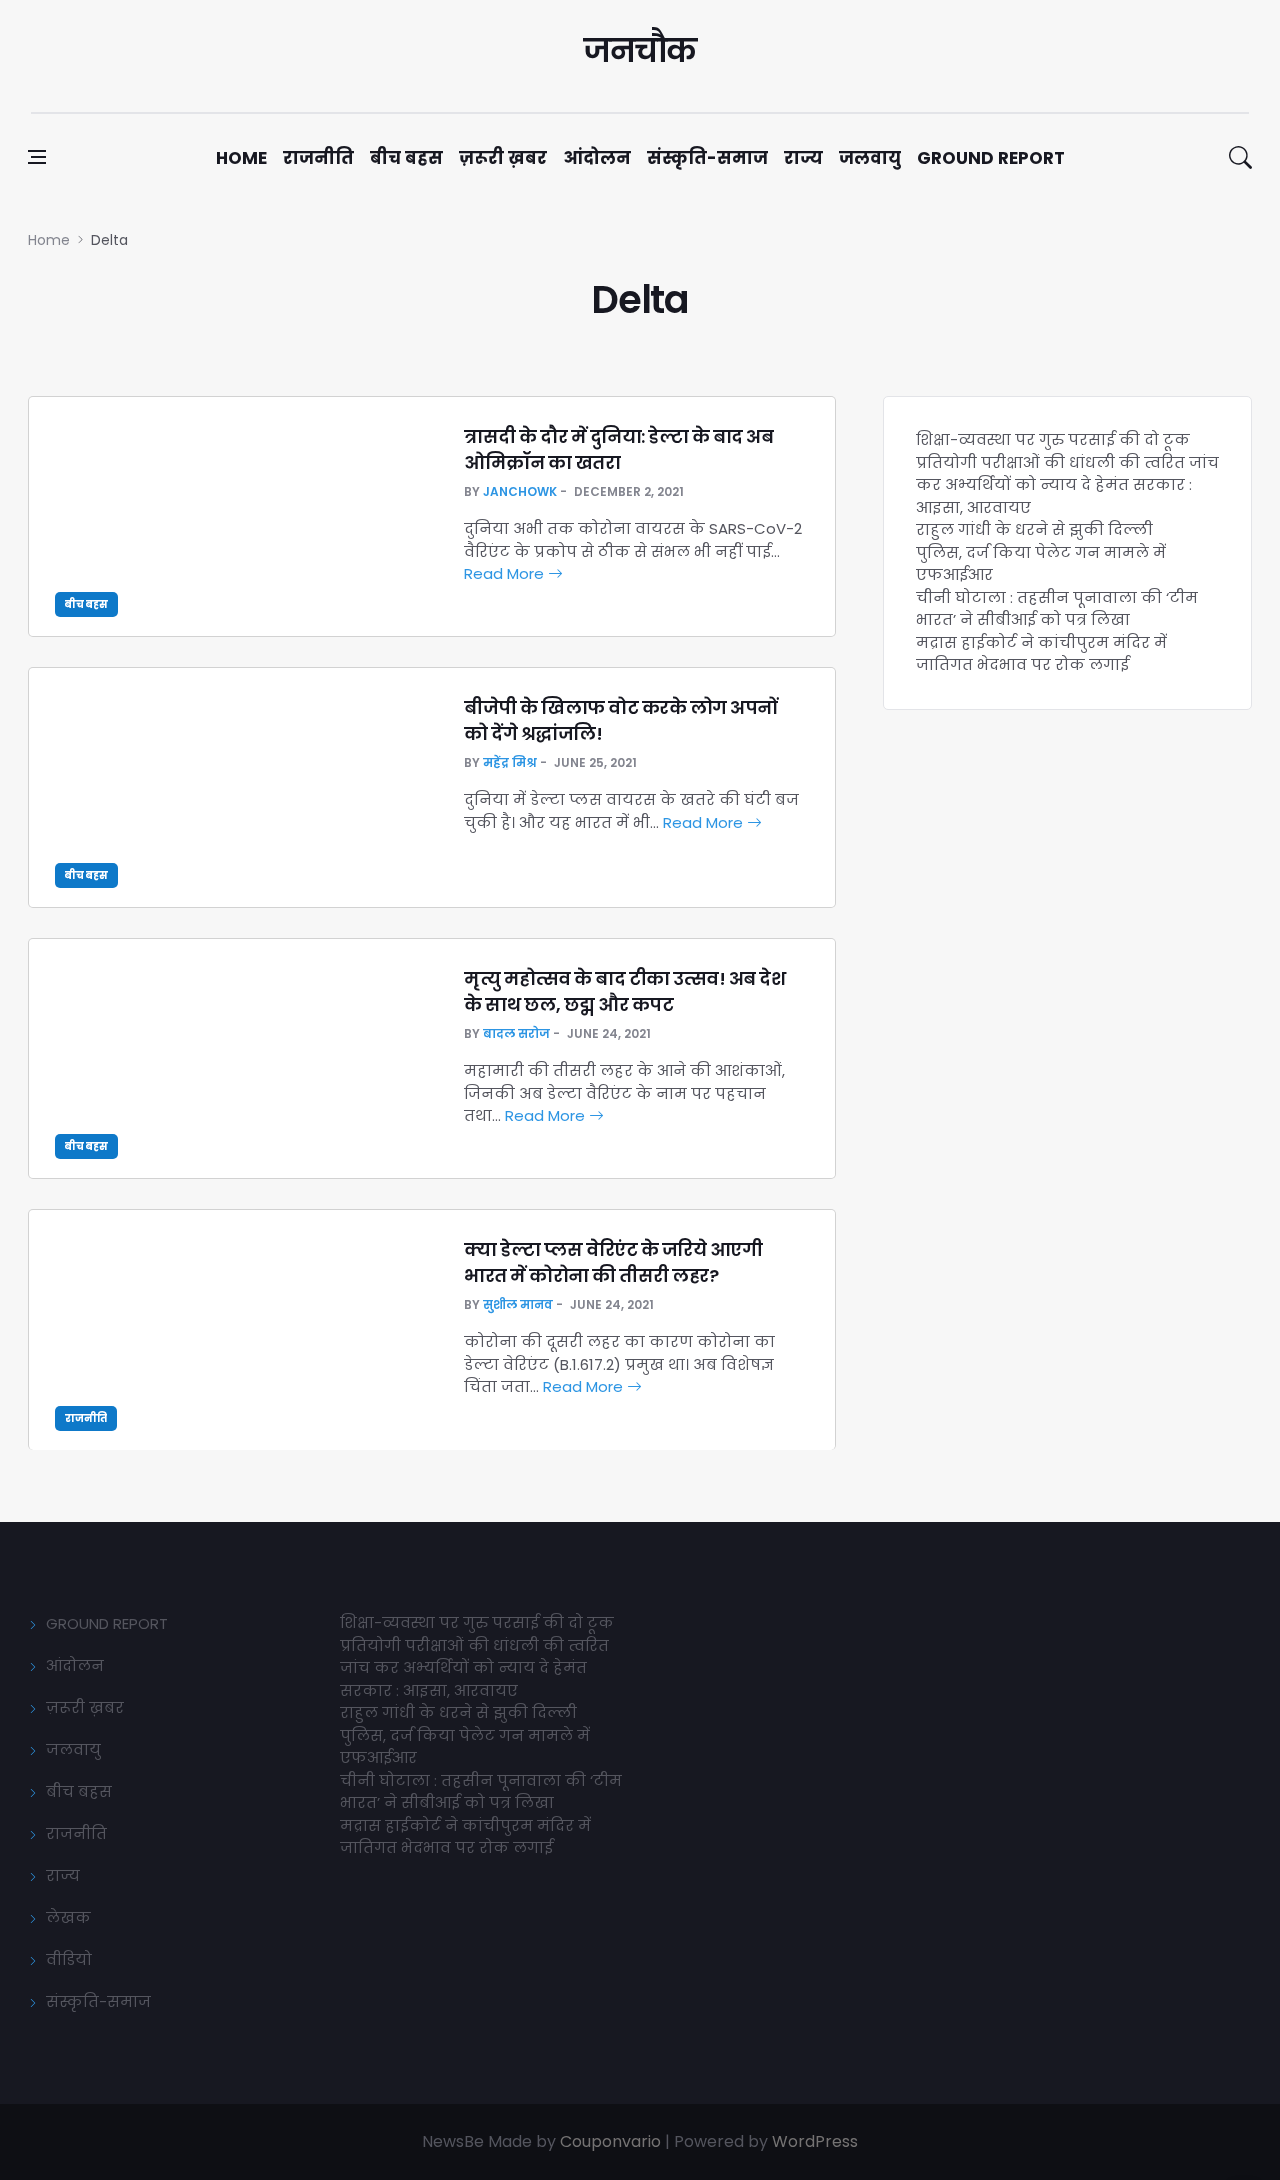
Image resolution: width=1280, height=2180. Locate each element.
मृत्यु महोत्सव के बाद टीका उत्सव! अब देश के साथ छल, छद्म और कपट (624, 991)
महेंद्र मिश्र (510, 762)
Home (241, 158)
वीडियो (69, 1959)
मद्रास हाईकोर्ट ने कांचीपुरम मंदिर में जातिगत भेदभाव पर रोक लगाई (1041, 654)
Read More (506, 573)
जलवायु (870, 158)
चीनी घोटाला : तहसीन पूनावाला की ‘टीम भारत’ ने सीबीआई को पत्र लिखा (1057, 609)
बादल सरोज (516, 1033)
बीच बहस (406, 158)
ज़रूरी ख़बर (503, 158)
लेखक (68, 1917)
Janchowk (520, 491)
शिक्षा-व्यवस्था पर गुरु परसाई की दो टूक (1053, 439)
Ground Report (991, 158)
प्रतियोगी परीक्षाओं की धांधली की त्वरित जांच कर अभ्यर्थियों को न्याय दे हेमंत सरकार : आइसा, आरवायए (1067, 485)
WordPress (815, 2141)
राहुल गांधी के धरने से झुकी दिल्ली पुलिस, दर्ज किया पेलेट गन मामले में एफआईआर (1041, 552)
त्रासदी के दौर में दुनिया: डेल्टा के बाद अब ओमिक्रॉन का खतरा (618, 449)
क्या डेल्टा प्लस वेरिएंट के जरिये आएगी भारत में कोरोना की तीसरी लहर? (613, 1262)
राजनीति (318, 158)
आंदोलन (597, 158)
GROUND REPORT (107, 1623)
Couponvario (610, 2141)
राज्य (803, 158)
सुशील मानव (518, 1304)
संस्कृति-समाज (707, 158)
